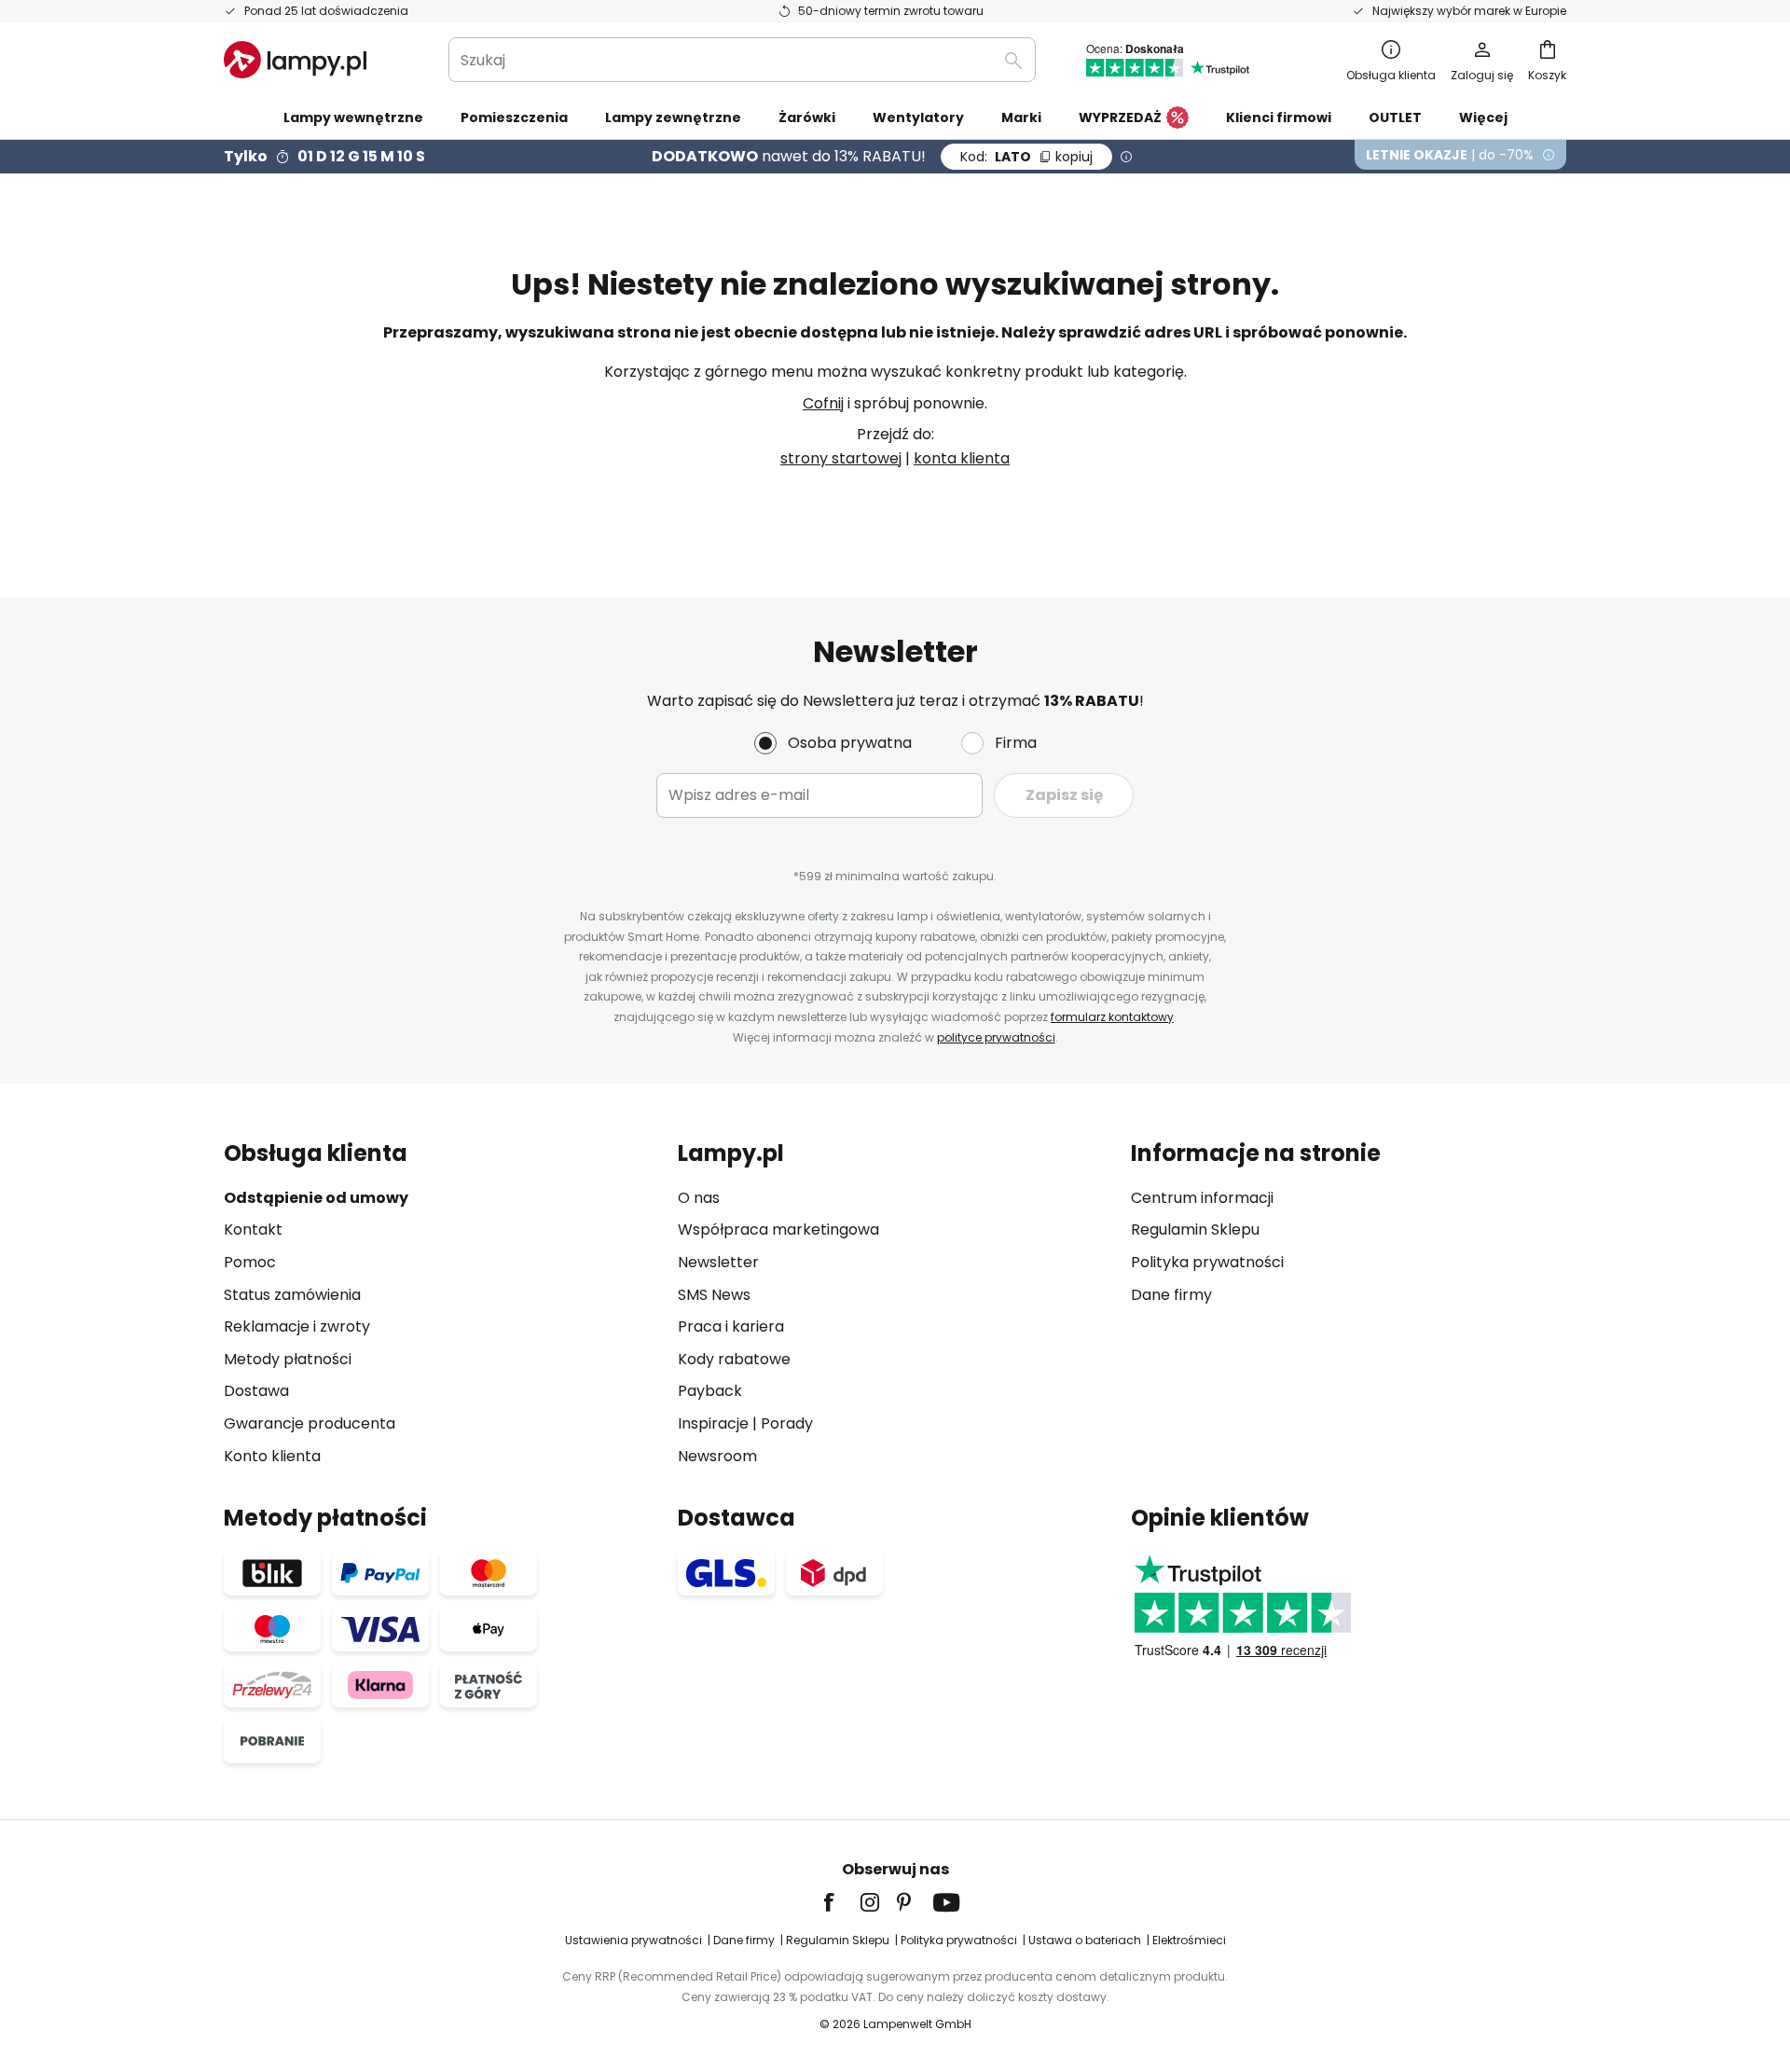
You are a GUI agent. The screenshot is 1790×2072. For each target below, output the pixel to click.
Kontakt (253, 1229)
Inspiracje (713, 1423)
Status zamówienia (292, 1295)
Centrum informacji (1202, 1198)
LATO (1026, 157)
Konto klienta (272, 1456)
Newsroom (717, 1456)
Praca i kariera (731, 1326)
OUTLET (1395, 117)
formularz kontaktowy (1112, 1017)
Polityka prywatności (1207, 1262)
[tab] (441, 1304)
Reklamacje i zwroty (297, 1326)
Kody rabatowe (734, 1359)
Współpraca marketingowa (778, 1229)
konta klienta (962, 458)
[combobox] (742, 60)
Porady (787, 1423)
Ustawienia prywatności (633, 1940)
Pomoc (250, 1262)
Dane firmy (1171, 1295)
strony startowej (841, 458)
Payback (710, 1391)
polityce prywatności (996, 1037)
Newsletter (718, 1262)
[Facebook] (841, 1902)
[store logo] (295, 60)
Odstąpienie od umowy (316, 1198)
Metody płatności (288, 1359)
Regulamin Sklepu (1195, 1229)
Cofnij (823, 403)
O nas (699, 1198)
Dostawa (256, 1391)
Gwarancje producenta (310, 1423)
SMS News (714, 1295)
